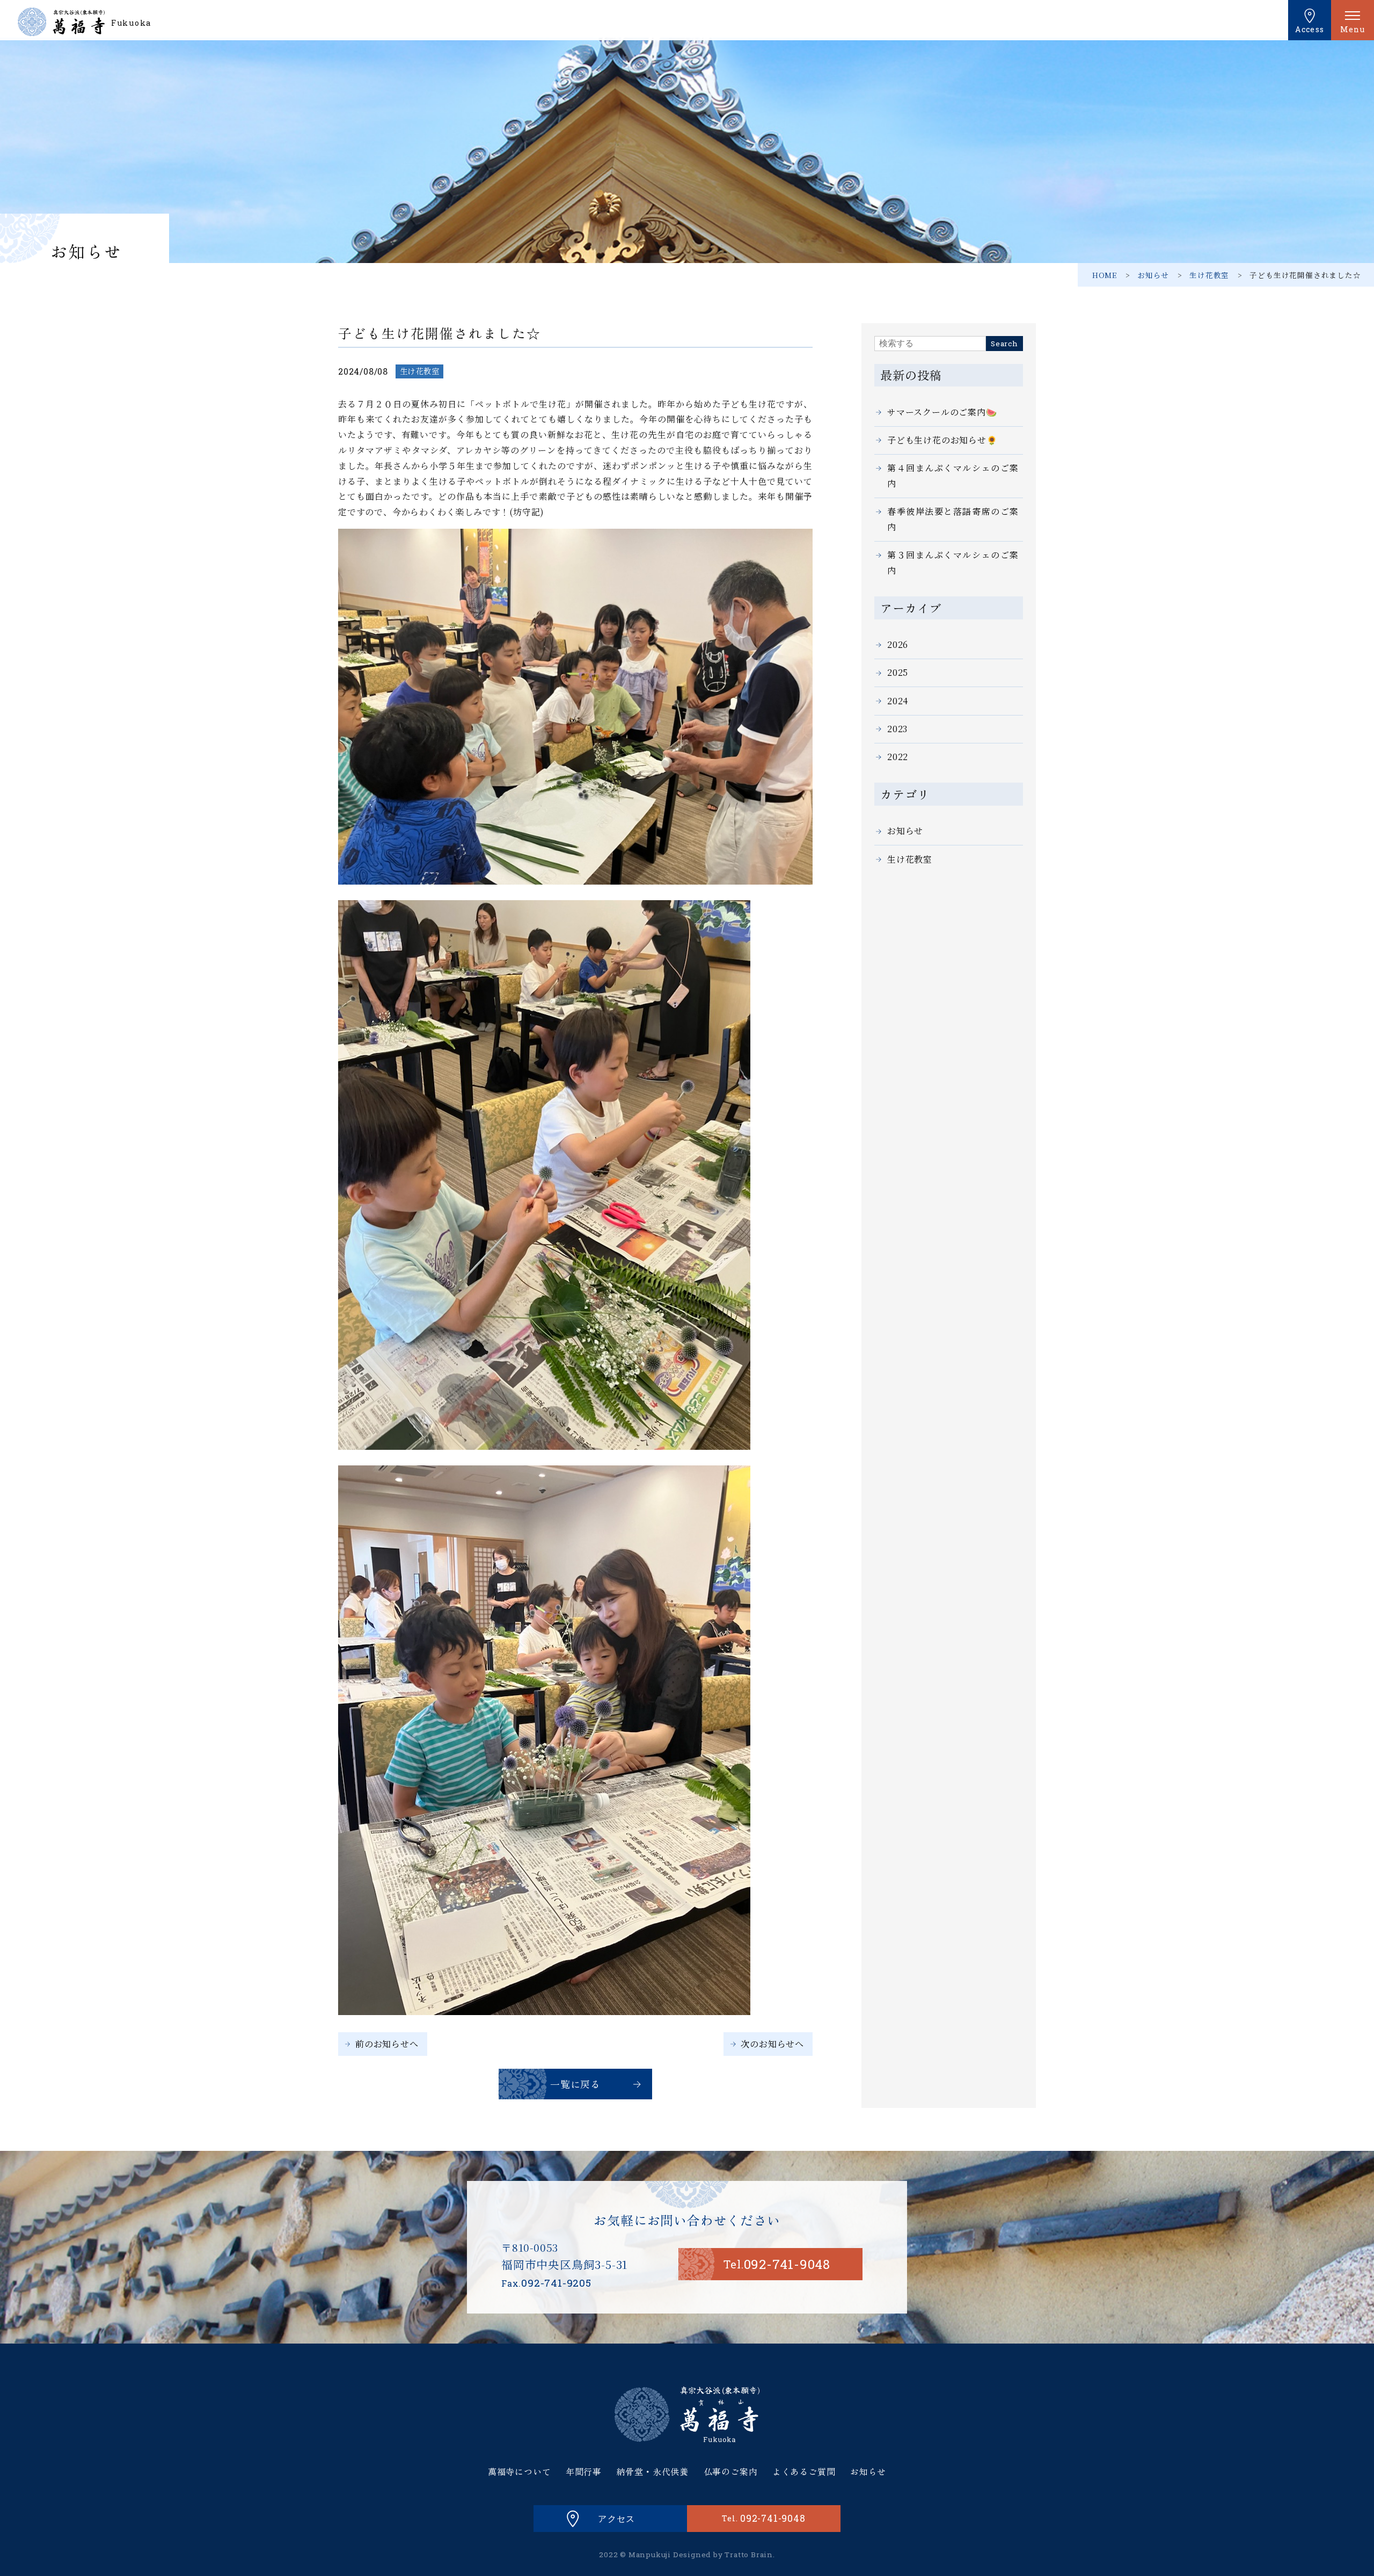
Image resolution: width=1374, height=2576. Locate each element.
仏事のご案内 (731, 2471)
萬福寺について (520, 2471)
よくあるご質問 (804, 2471)
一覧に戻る (575, 2084)
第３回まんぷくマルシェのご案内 (953, 563)
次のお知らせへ (772, 2044)
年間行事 (584, 2471)
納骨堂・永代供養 (653, 2471)
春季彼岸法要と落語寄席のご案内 (953, 519)
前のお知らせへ (387, 2044)
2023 (897, 729)
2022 (898, 757)
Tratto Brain (749, 2555)
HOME (1105, 275)
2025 (898, 672)
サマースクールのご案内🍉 (942, 412)
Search (1004, 344)
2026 (898, 644)
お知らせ (1153, 275)
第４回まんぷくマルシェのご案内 (953, 476)
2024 (898, 701)
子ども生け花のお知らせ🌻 (942, 440)
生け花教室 (1209, 275)
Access (1310, 29)
